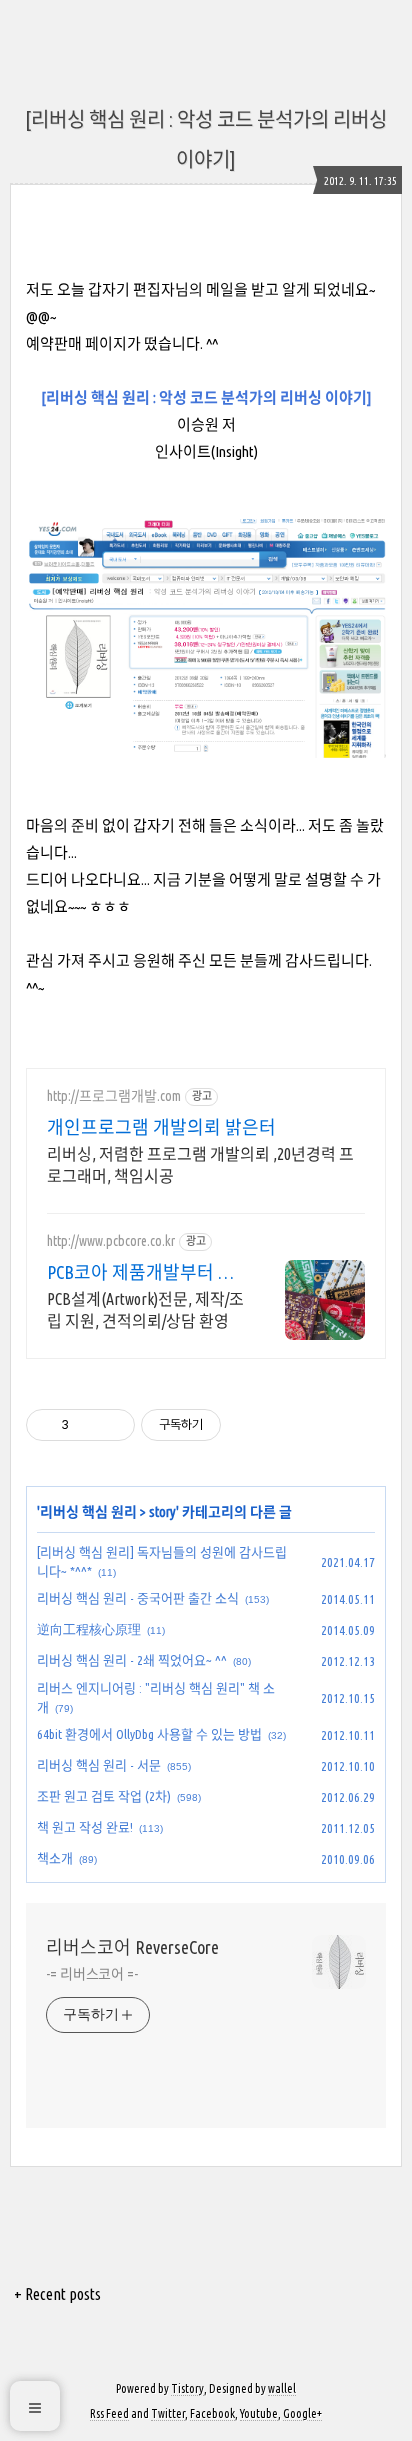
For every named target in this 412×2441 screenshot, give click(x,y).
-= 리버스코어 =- (92, 1974)
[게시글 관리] (112, 1425)
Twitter (168, 2413)
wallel (282, 2388)
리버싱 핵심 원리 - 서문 (99, 1765)
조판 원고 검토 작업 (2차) (104, 1796)
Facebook (212, 2413)
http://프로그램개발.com (114, 1096)
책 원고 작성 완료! (85, 1827)
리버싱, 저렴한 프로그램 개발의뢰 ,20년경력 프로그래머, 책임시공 (200, 1165)
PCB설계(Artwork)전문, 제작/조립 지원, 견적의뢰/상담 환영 (145, 1310)
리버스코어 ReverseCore (132, 1947)
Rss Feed (109, 2413)
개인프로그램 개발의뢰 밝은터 (161, 1127)
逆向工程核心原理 (89, 1629)
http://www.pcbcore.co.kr (111, 1241)
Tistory (187, 2388)
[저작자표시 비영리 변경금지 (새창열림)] (248, 1425)
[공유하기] (87, 1425)
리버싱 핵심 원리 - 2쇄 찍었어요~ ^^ (132, 1660)
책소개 (55, 1858)
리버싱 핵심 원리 (88, 1512)
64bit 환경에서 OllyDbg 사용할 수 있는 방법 (149, 1734)
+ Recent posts (57, 2294)
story (162, 1512)
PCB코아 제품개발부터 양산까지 (141, 1273)
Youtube (259, 2413)
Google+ (302, 2413)
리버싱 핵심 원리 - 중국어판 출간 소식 (138, 1598)
